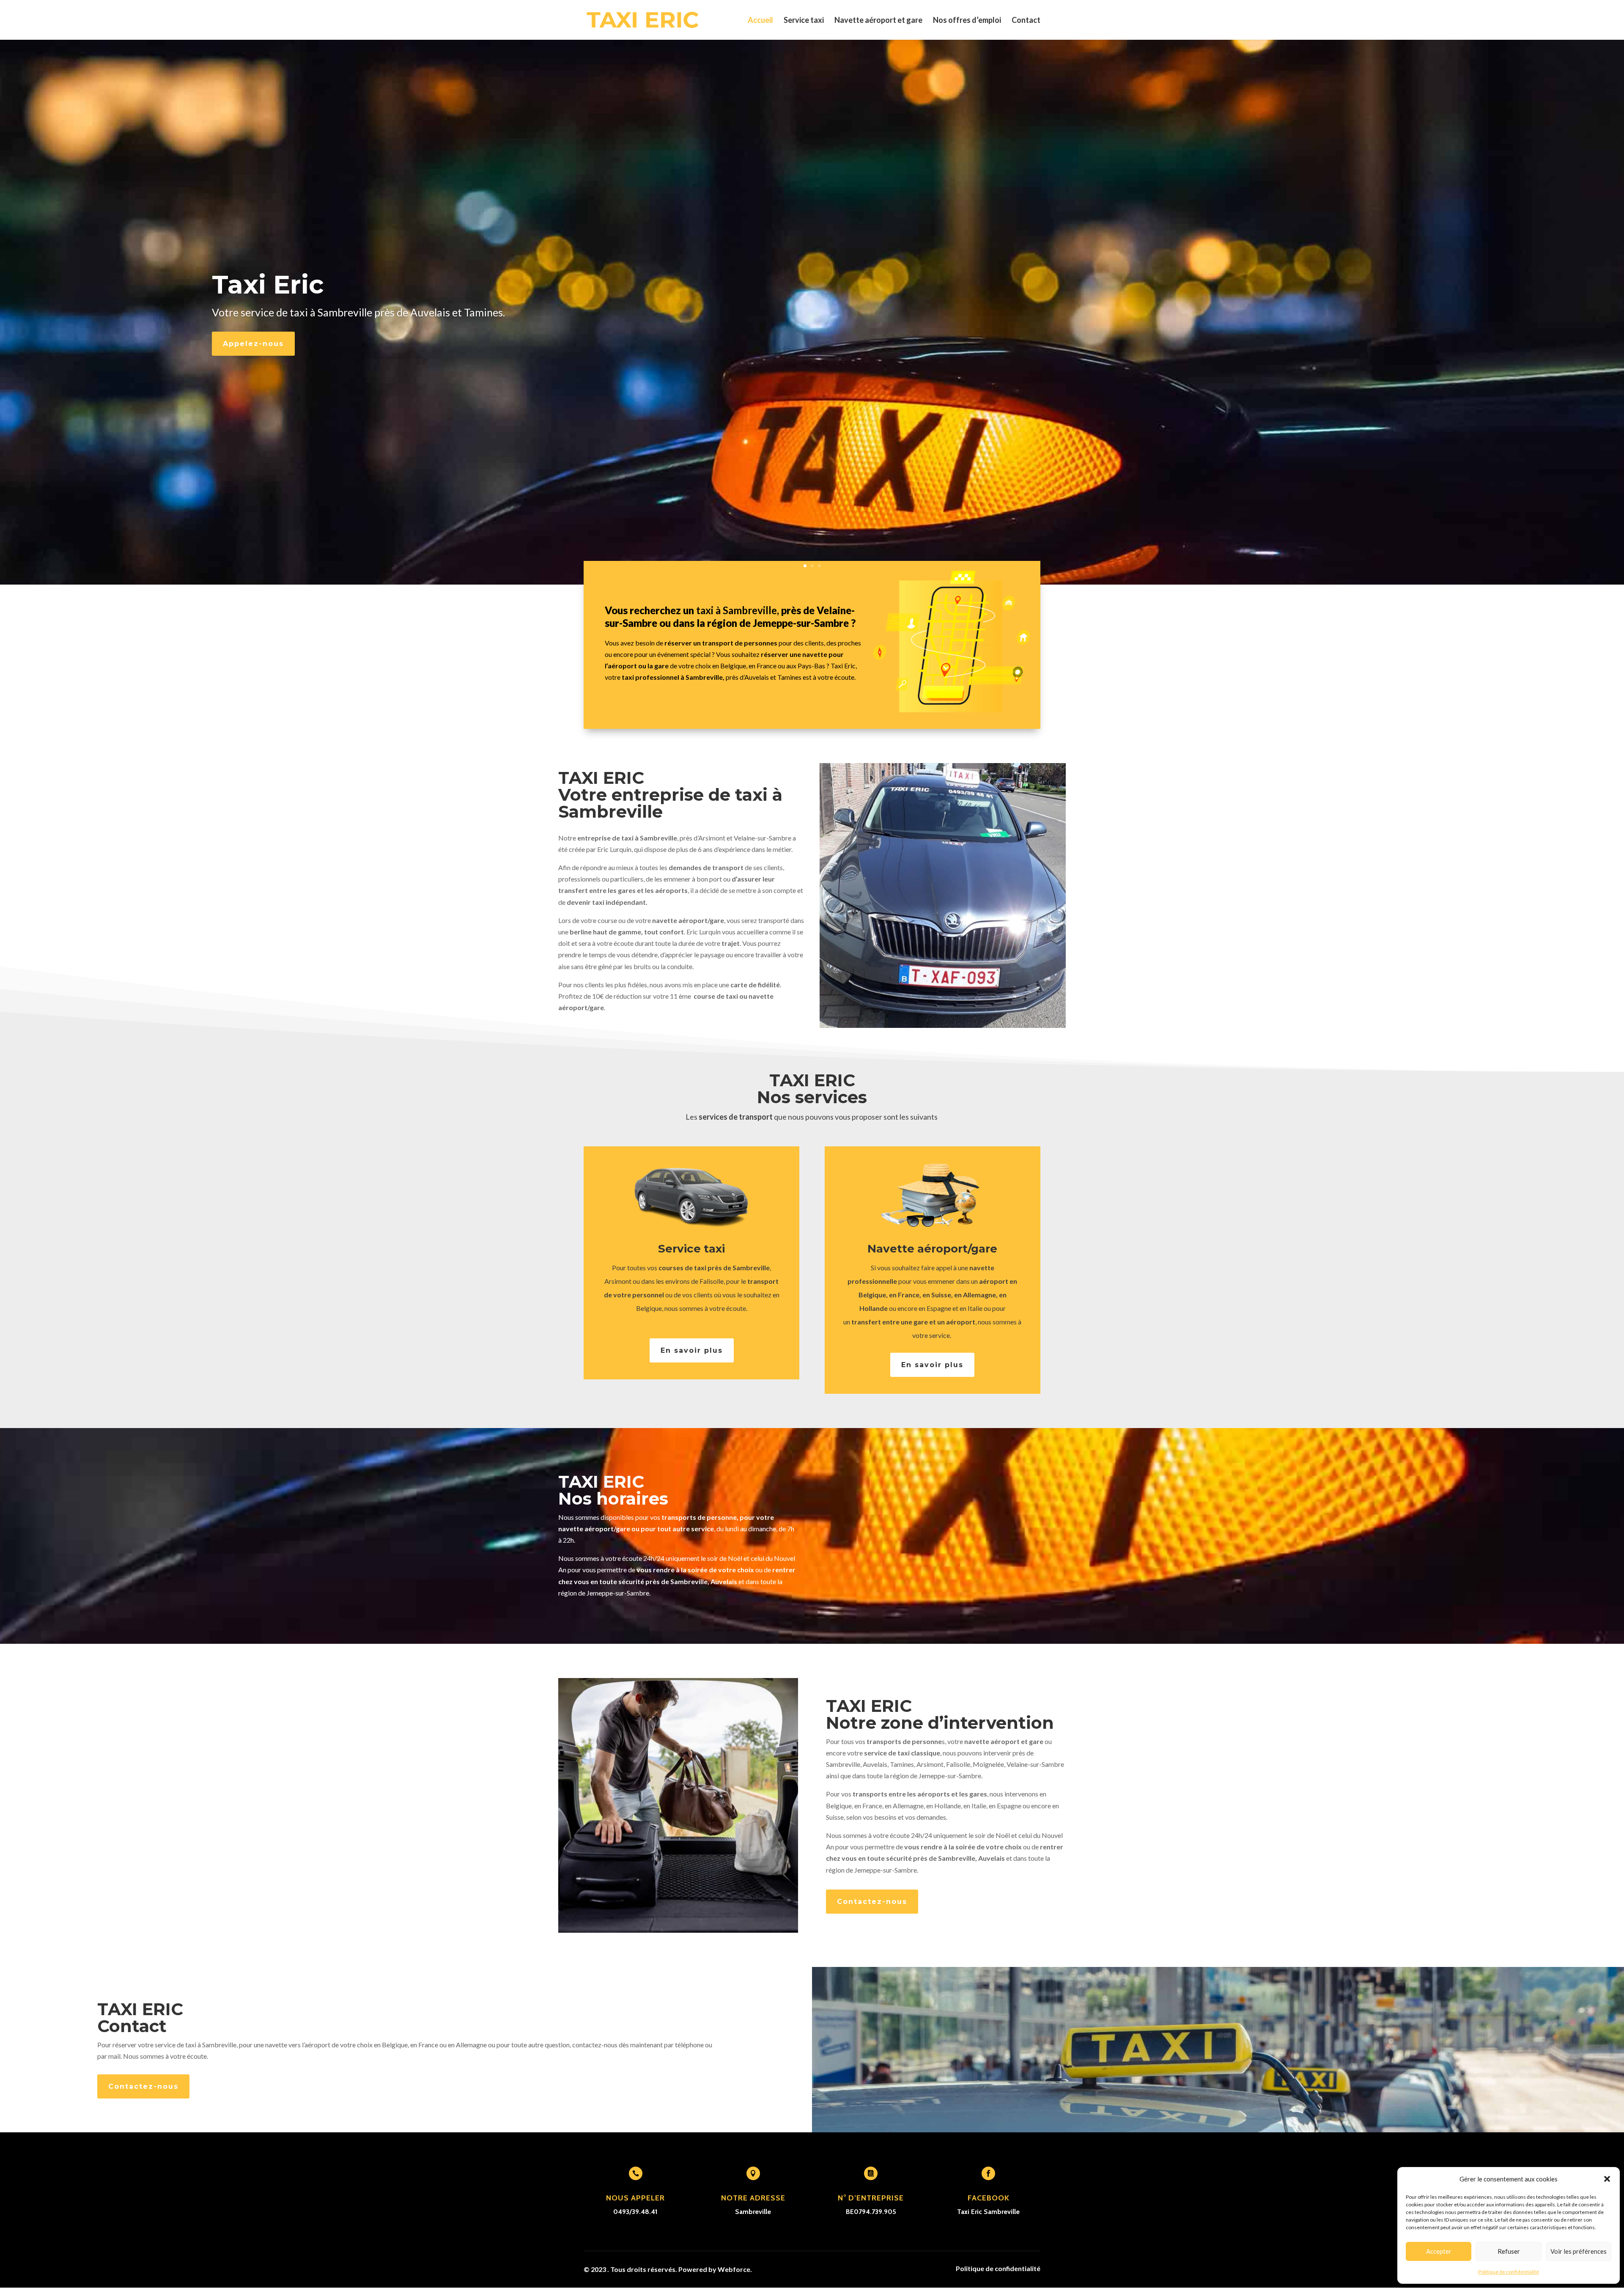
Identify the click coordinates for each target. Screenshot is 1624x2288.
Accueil (760, 21)
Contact (1026, 21)
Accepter (1439, 2251)
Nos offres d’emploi (967, 21)
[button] (1607, 2179)
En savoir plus (692, 1350)
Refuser (1509, 2251)
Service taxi (804, 21)
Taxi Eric (268, 284)
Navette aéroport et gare (878, 21)
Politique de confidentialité (1509, 2272)
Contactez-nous (872, 1902)
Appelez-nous (253, 344)
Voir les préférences (1579, 2251)
